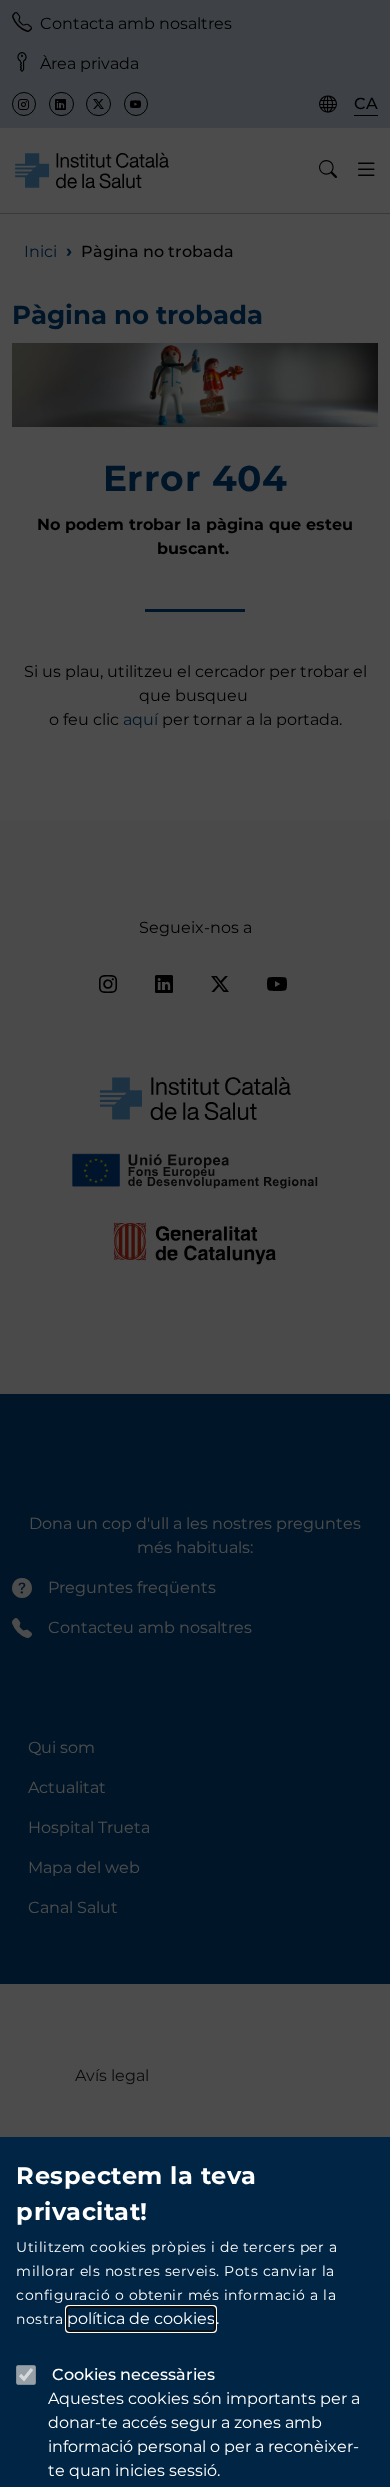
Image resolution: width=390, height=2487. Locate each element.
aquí (142, 719)
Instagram (24, 104)
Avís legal (112, 2075)
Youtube (136, 104)
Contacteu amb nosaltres (150, 1627)
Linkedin (61, 104)
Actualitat (67, 1787)
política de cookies (141, 2318)
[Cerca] (328, 170)
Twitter (98, 104)
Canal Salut (73, 1907)
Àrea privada (89, 63)
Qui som (61, 1747)
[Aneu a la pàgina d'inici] (92, 169)
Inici (40, 251)
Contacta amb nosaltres (136, 23)
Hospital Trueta (89, 1827)
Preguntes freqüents (132, 1587)
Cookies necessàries (133, 2374)
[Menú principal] (366, 170)
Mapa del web (84, 1867)
